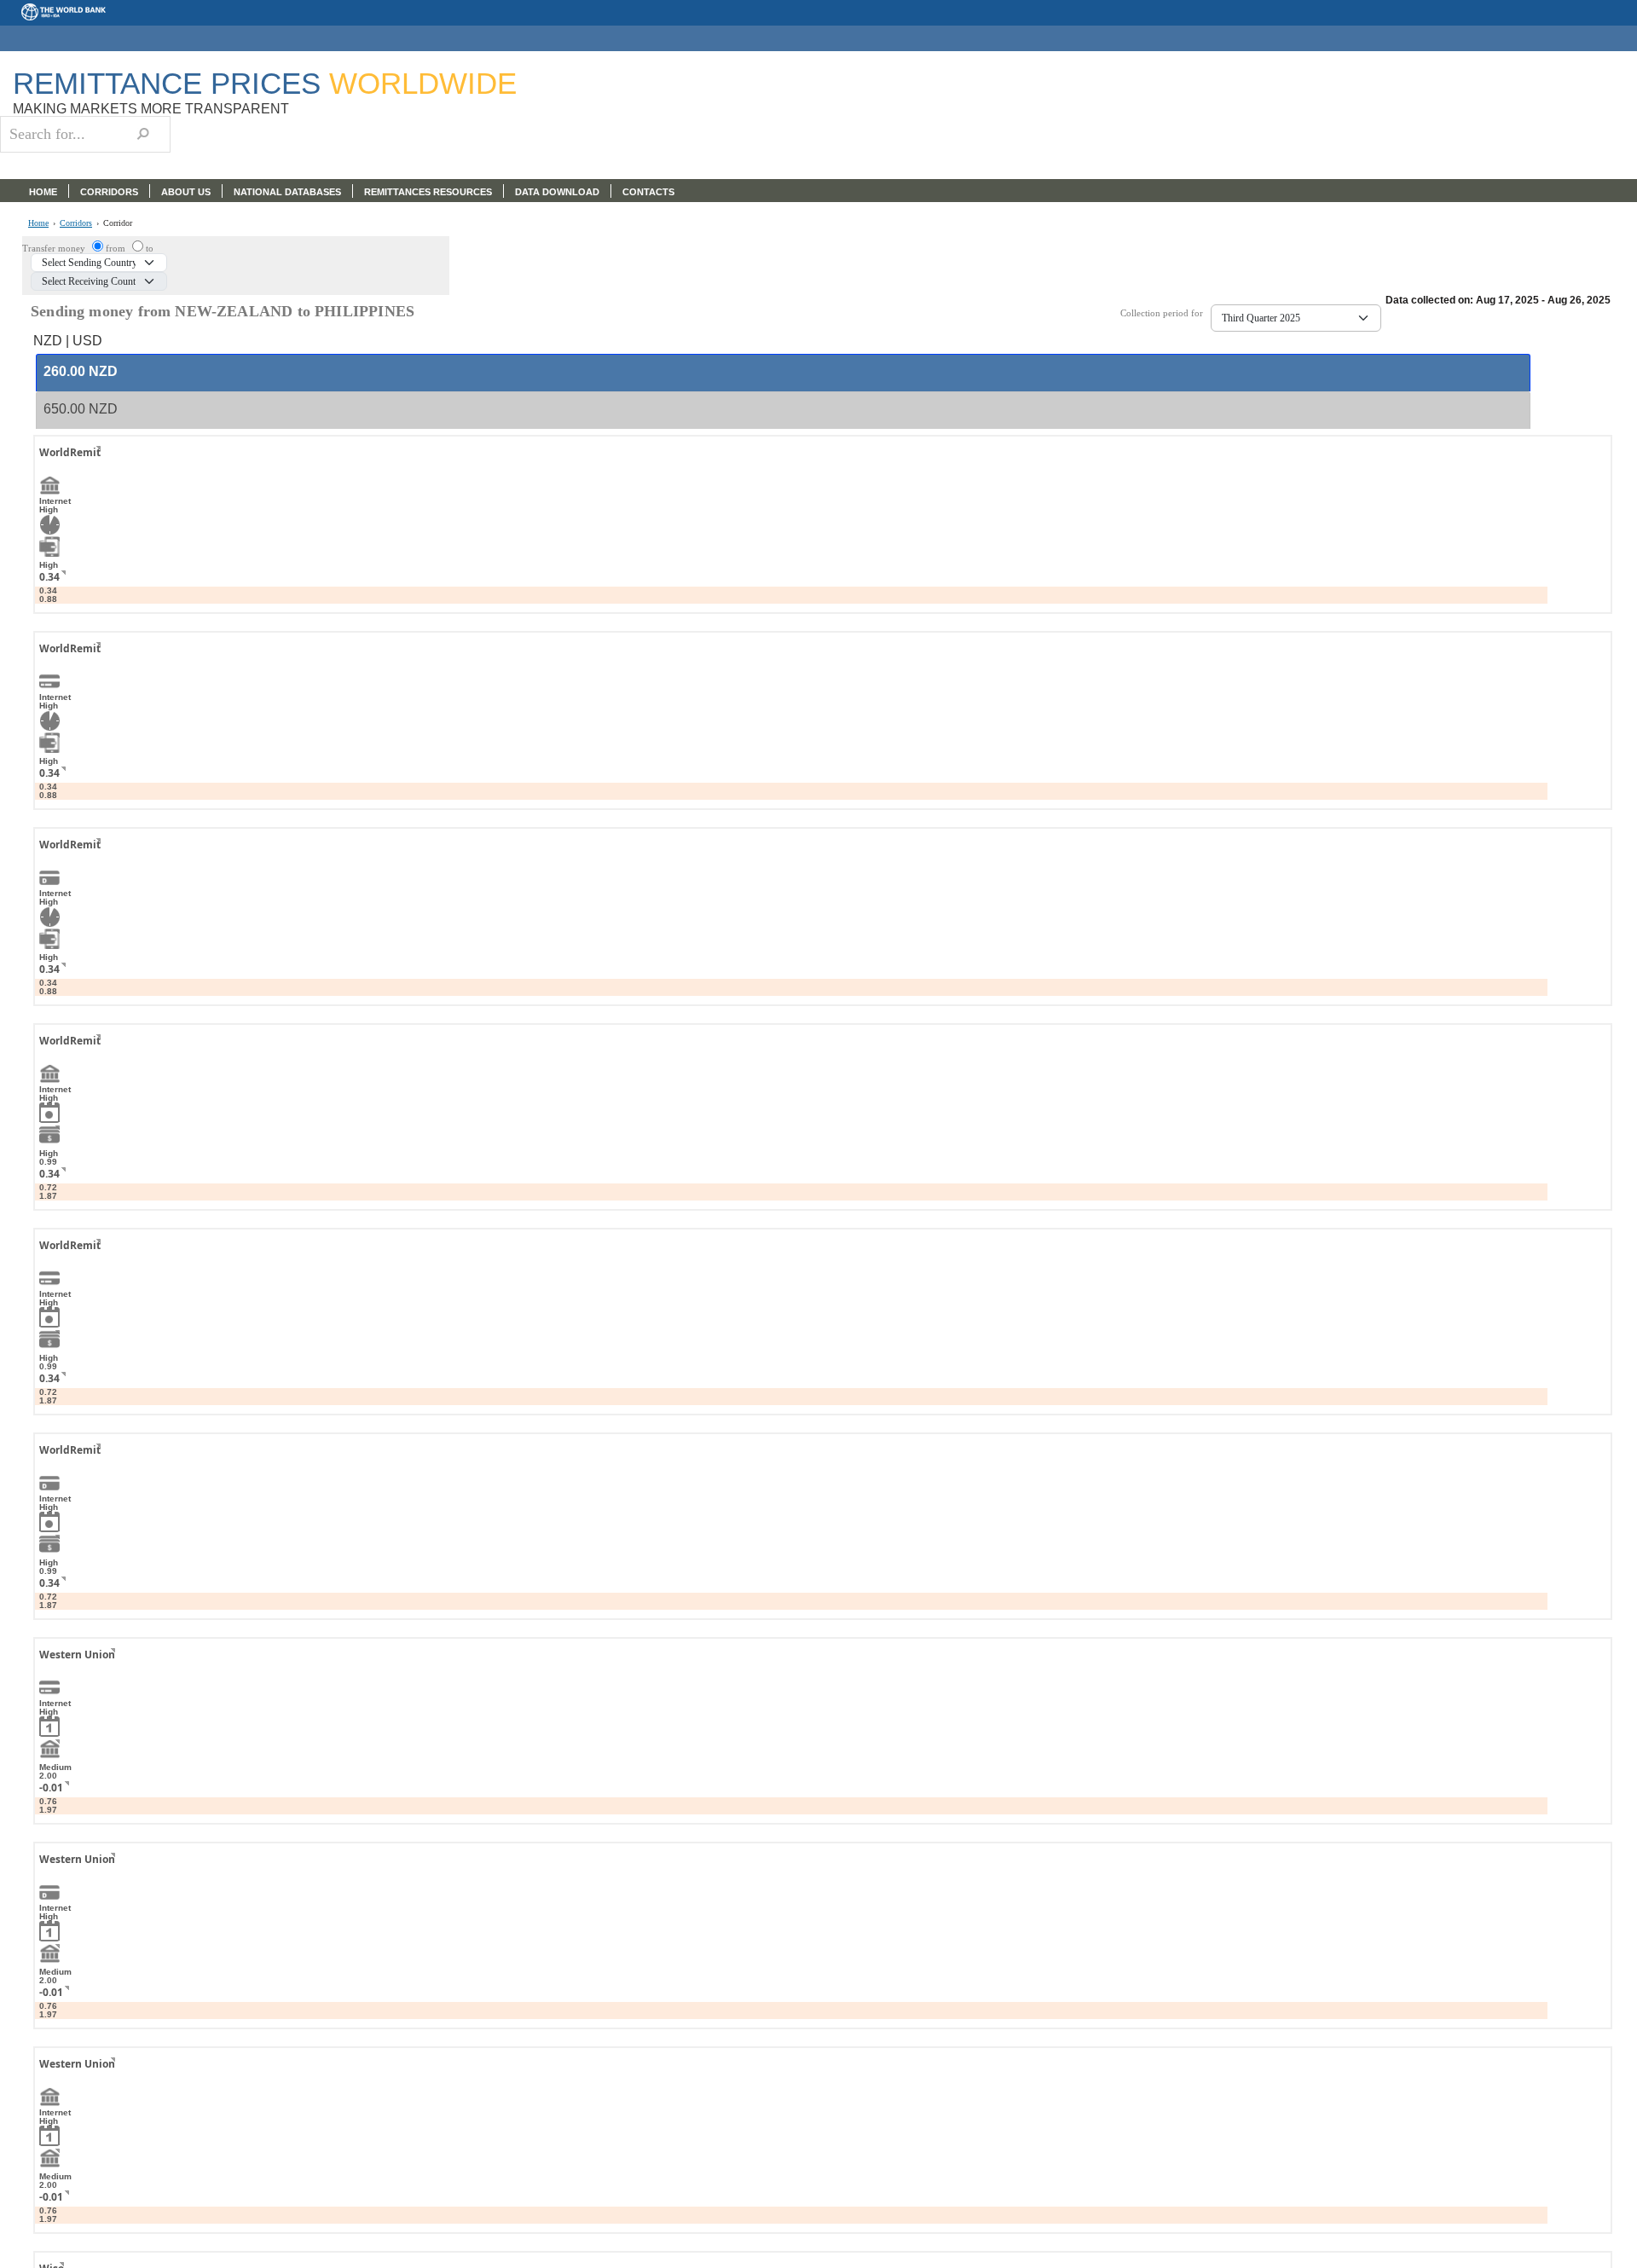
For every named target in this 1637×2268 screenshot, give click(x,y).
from (117, 248)
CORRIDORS (109, 192)
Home (38, 223)
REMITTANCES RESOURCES (428, 192)
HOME (43, 192)
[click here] (85, 468)
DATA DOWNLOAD (557, 192)
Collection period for (1166, 313)
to (150, 248)
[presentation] (81, 372)
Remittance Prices (265, 83)
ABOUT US (186, 192)
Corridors (76, 223)
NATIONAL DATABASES (287, 192)
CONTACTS (648, 192)
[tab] (783, 373)
